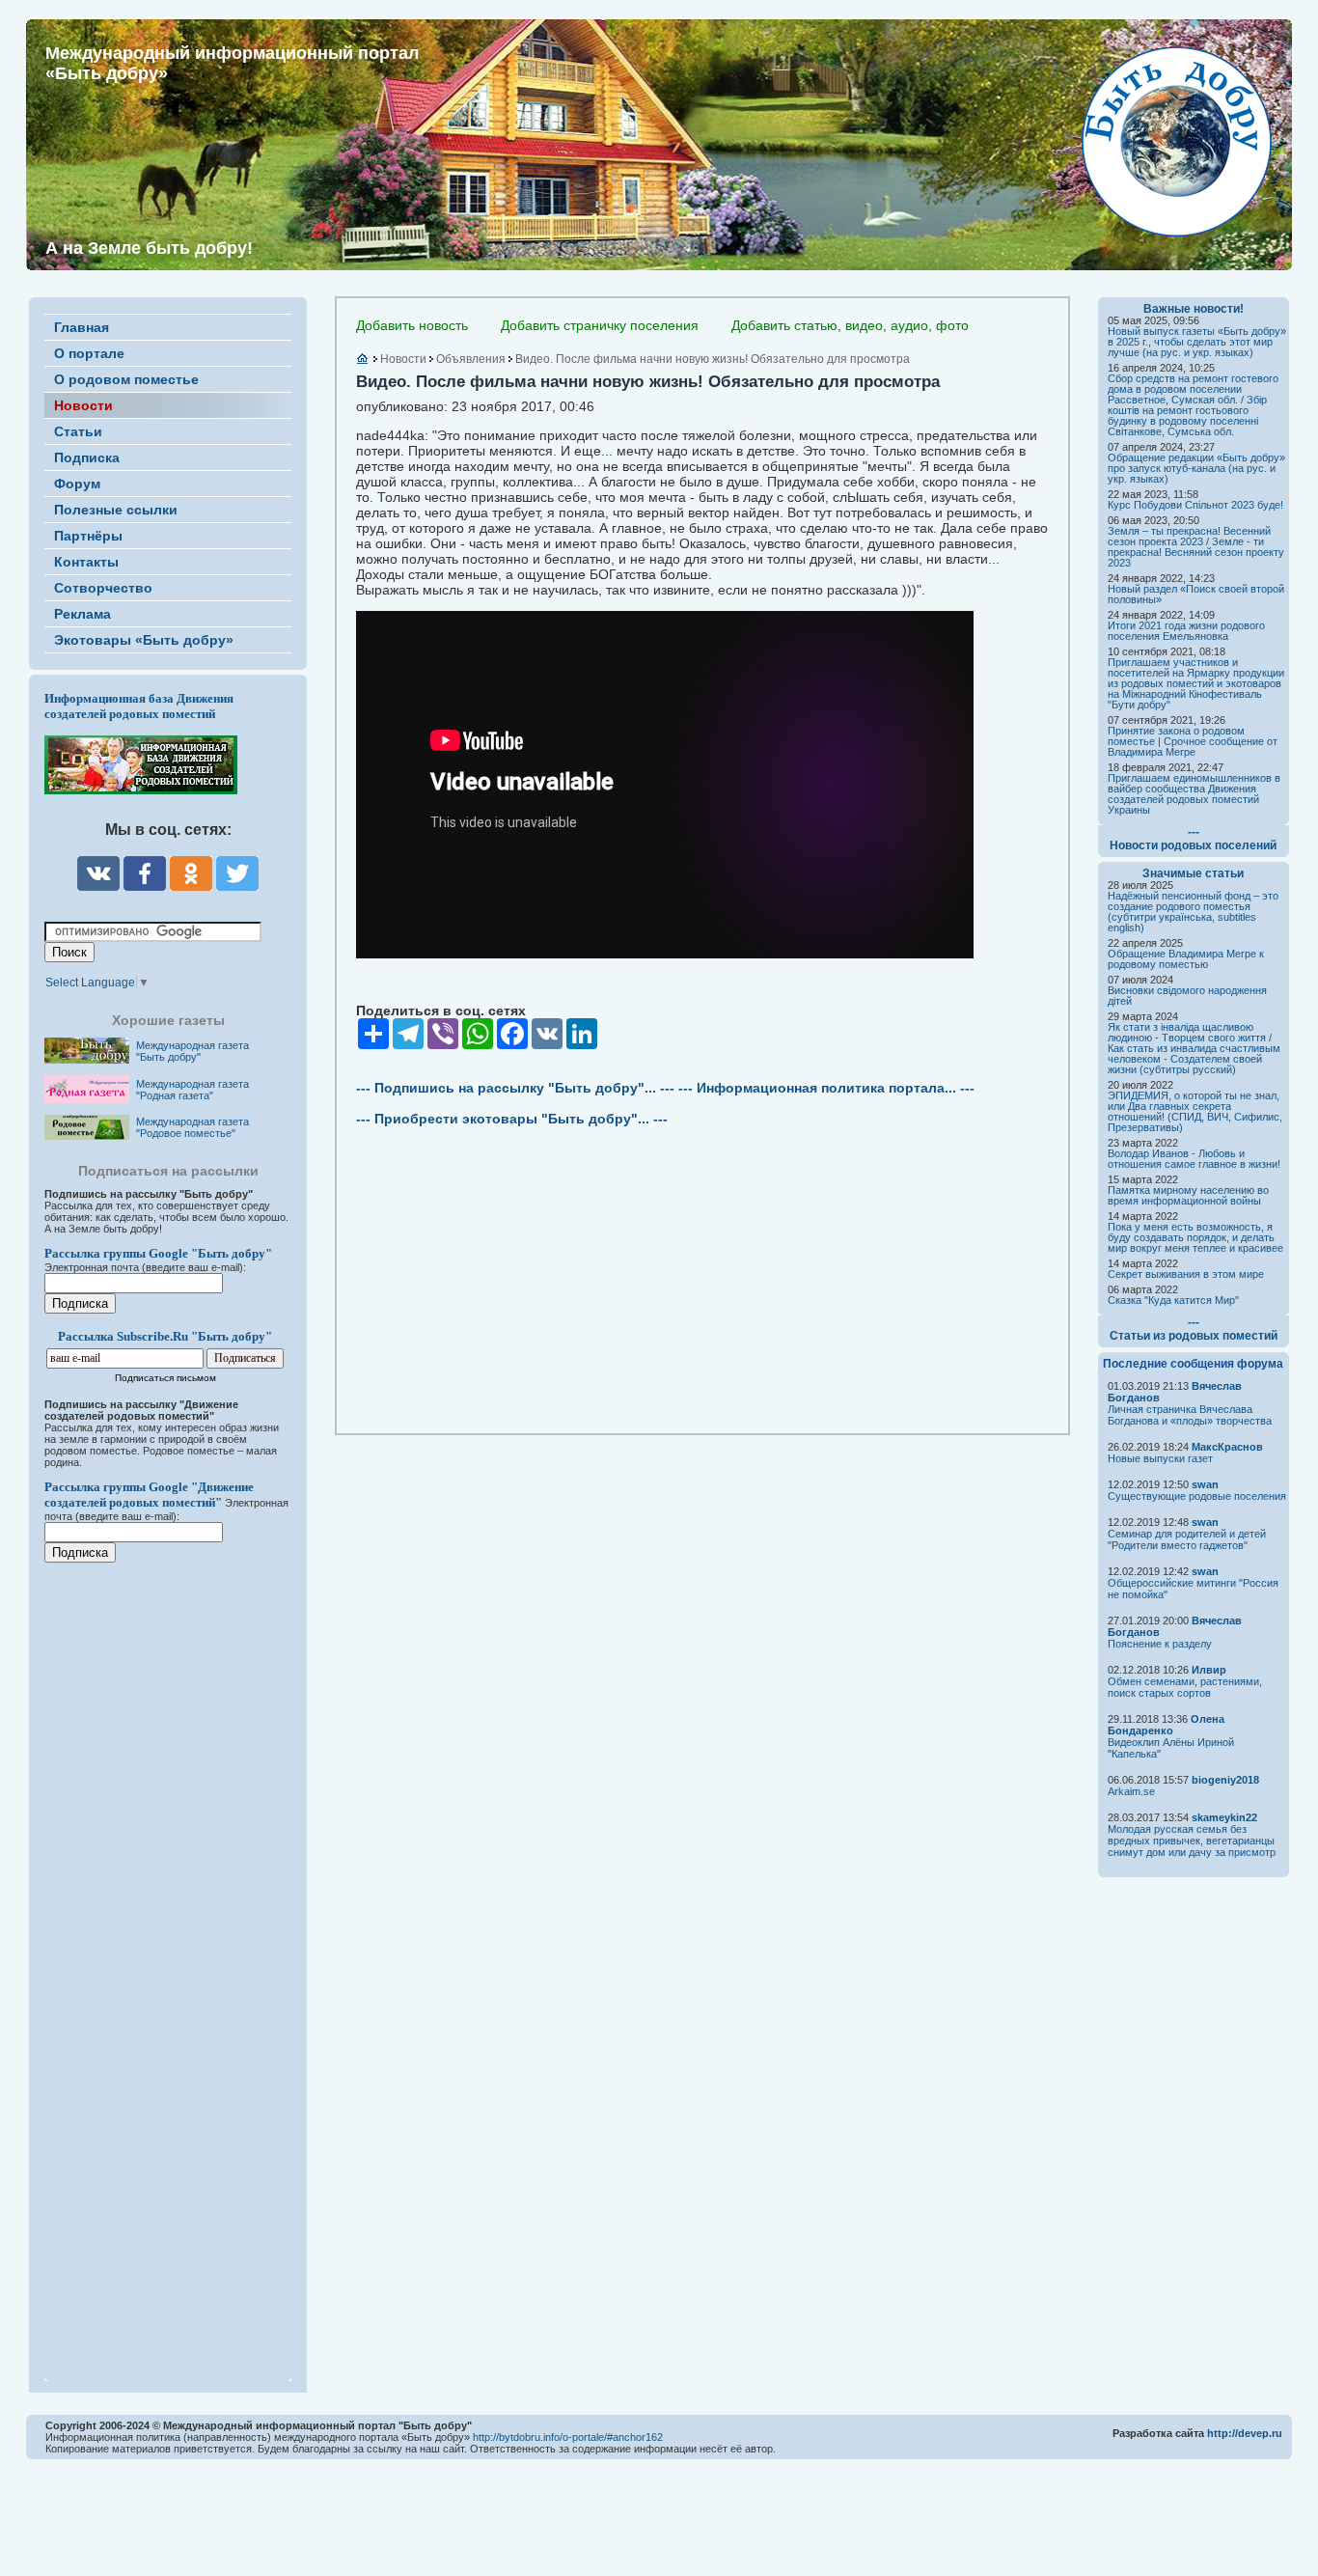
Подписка (87, 457)
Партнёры (88, 536)
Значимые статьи (1193, 873)
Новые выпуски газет (1160, 1458)
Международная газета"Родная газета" (192, 1090)
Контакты (86, 562)
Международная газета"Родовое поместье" (192, 1127)
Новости (83, 405)
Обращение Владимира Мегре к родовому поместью (1186, 959)
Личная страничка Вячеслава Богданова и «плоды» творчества (1190, 1415)
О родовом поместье (126, 379)
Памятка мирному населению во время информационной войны (1188, 1195)
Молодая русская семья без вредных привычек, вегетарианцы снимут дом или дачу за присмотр (1192, 1841)
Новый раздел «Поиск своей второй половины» (1196, 594)
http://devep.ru (1245, 2433)
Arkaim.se (1131, 1791)
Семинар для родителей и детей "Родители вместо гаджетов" (1187, 1539)
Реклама (82, 614)
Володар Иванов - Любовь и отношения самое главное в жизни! (1194, 1159)
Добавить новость (412, 325)
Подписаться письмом (165, 1378)
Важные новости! (1194, 309)
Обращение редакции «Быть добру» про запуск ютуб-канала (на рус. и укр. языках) (1196, 468)
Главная (82, 327)
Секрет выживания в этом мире (1186, 1274)
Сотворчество (103, 588)
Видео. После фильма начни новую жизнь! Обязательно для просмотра (713, 359)
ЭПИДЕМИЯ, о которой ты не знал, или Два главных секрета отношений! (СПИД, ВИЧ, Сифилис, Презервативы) (1195, 1111)
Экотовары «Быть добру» (144, 640)
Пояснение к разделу (1160, 1644)
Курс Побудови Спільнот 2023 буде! (1195, 505)
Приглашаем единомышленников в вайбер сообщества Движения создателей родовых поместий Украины (1194, 794)
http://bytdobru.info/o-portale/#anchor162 (568, 2437)
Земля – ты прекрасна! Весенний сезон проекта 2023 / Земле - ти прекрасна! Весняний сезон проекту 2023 (1196, 547)
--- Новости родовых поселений (1193, 839)
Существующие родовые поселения (1197, 1496)
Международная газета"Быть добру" (192, 1051)
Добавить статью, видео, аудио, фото (850, 325)
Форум (77, 484)
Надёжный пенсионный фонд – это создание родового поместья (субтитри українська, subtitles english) (1193, 912)
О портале (89, 353)
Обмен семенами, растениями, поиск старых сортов (1185, 1687)
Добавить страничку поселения (600, 325)
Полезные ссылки (116, 510)
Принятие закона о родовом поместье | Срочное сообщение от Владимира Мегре (1193, 741)
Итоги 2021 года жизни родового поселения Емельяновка (1186, 631)
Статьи (78, 431)
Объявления (471, 359)
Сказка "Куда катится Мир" (1173, 1300)
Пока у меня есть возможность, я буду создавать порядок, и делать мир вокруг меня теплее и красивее (1195, 1237)
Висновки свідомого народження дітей (1187, 996)
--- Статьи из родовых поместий (1194, 1329)
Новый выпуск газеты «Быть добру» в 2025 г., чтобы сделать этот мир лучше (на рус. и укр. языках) (1197, 342)
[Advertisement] (160, 1959)
